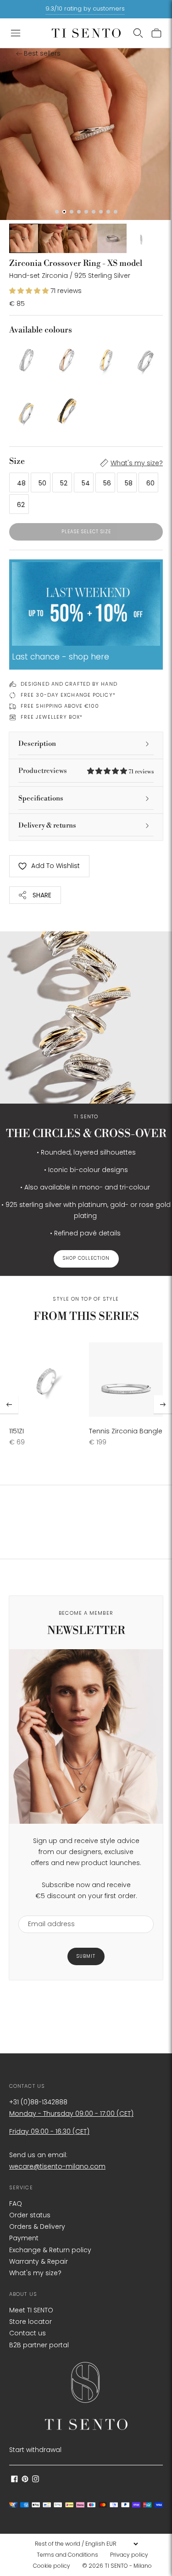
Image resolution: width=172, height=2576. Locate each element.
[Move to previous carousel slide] (9, 1404)
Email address (47, 1910)
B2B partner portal (39, 2345)
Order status (30, 2215)
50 (42, 483)
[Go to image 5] (112, 238)
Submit (86, 1956)
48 (21, 483)
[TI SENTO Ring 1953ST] (146, 358)
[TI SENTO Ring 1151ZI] (46, 1380)
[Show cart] (156, 33)
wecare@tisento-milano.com (57, 2166)
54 (86, 483)
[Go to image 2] (24, 238)
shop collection (86, 1259)
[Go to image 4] (83, 238)
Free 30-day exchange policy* (68, 695)
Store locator (31, 2322)
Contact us (28, 2333)
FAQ (16, 2204)
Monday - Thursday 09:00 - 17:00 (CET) (71, 2114)
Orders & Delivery (37, 2227)
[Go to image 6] (141, 238)
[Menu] (16, 33)
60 (150, 483)
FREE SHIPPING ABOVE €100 (60, 706)
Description (37, 744)
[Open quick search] (138, 33)
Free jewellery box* (52, 717)
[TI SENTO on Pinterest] (25, 2480)
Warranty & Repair (39, 2261)
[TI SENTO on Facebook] (14, 2480)
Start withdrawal (35, 2450)
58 (129, 483)
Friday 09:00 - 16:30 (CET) (49, 2131)
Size (17, 461)
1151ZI (17, 1431)
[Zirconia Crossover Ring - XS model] (26, 358)
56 (107, 483)
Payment (24, 2238)
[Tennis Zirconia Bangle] (126, 1380)
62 (21, 505)
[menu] (86, 2544)
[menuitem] (70, 2555)
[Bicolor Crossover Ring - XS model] (106, 358)
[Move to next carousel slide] (163, 1404)
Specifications (41, 798)
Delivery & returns (47, 826)
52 (64, 483)
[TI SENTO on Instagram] (36, 2480)
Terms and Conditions (67, 2555)
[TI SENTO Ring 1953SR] (66, 358)
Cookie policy (52, 2566)
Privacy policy (129, 2555)
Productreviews (86, 771)
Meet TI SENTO (31, 2310)
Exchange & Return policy (50, 2250)
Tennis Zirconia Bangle (126, 1431)
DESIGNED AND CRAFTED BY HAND (69, 684)
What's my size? (137, 463)
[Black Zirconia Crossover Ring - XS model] (66, 411)
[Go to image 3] (53, 238)
